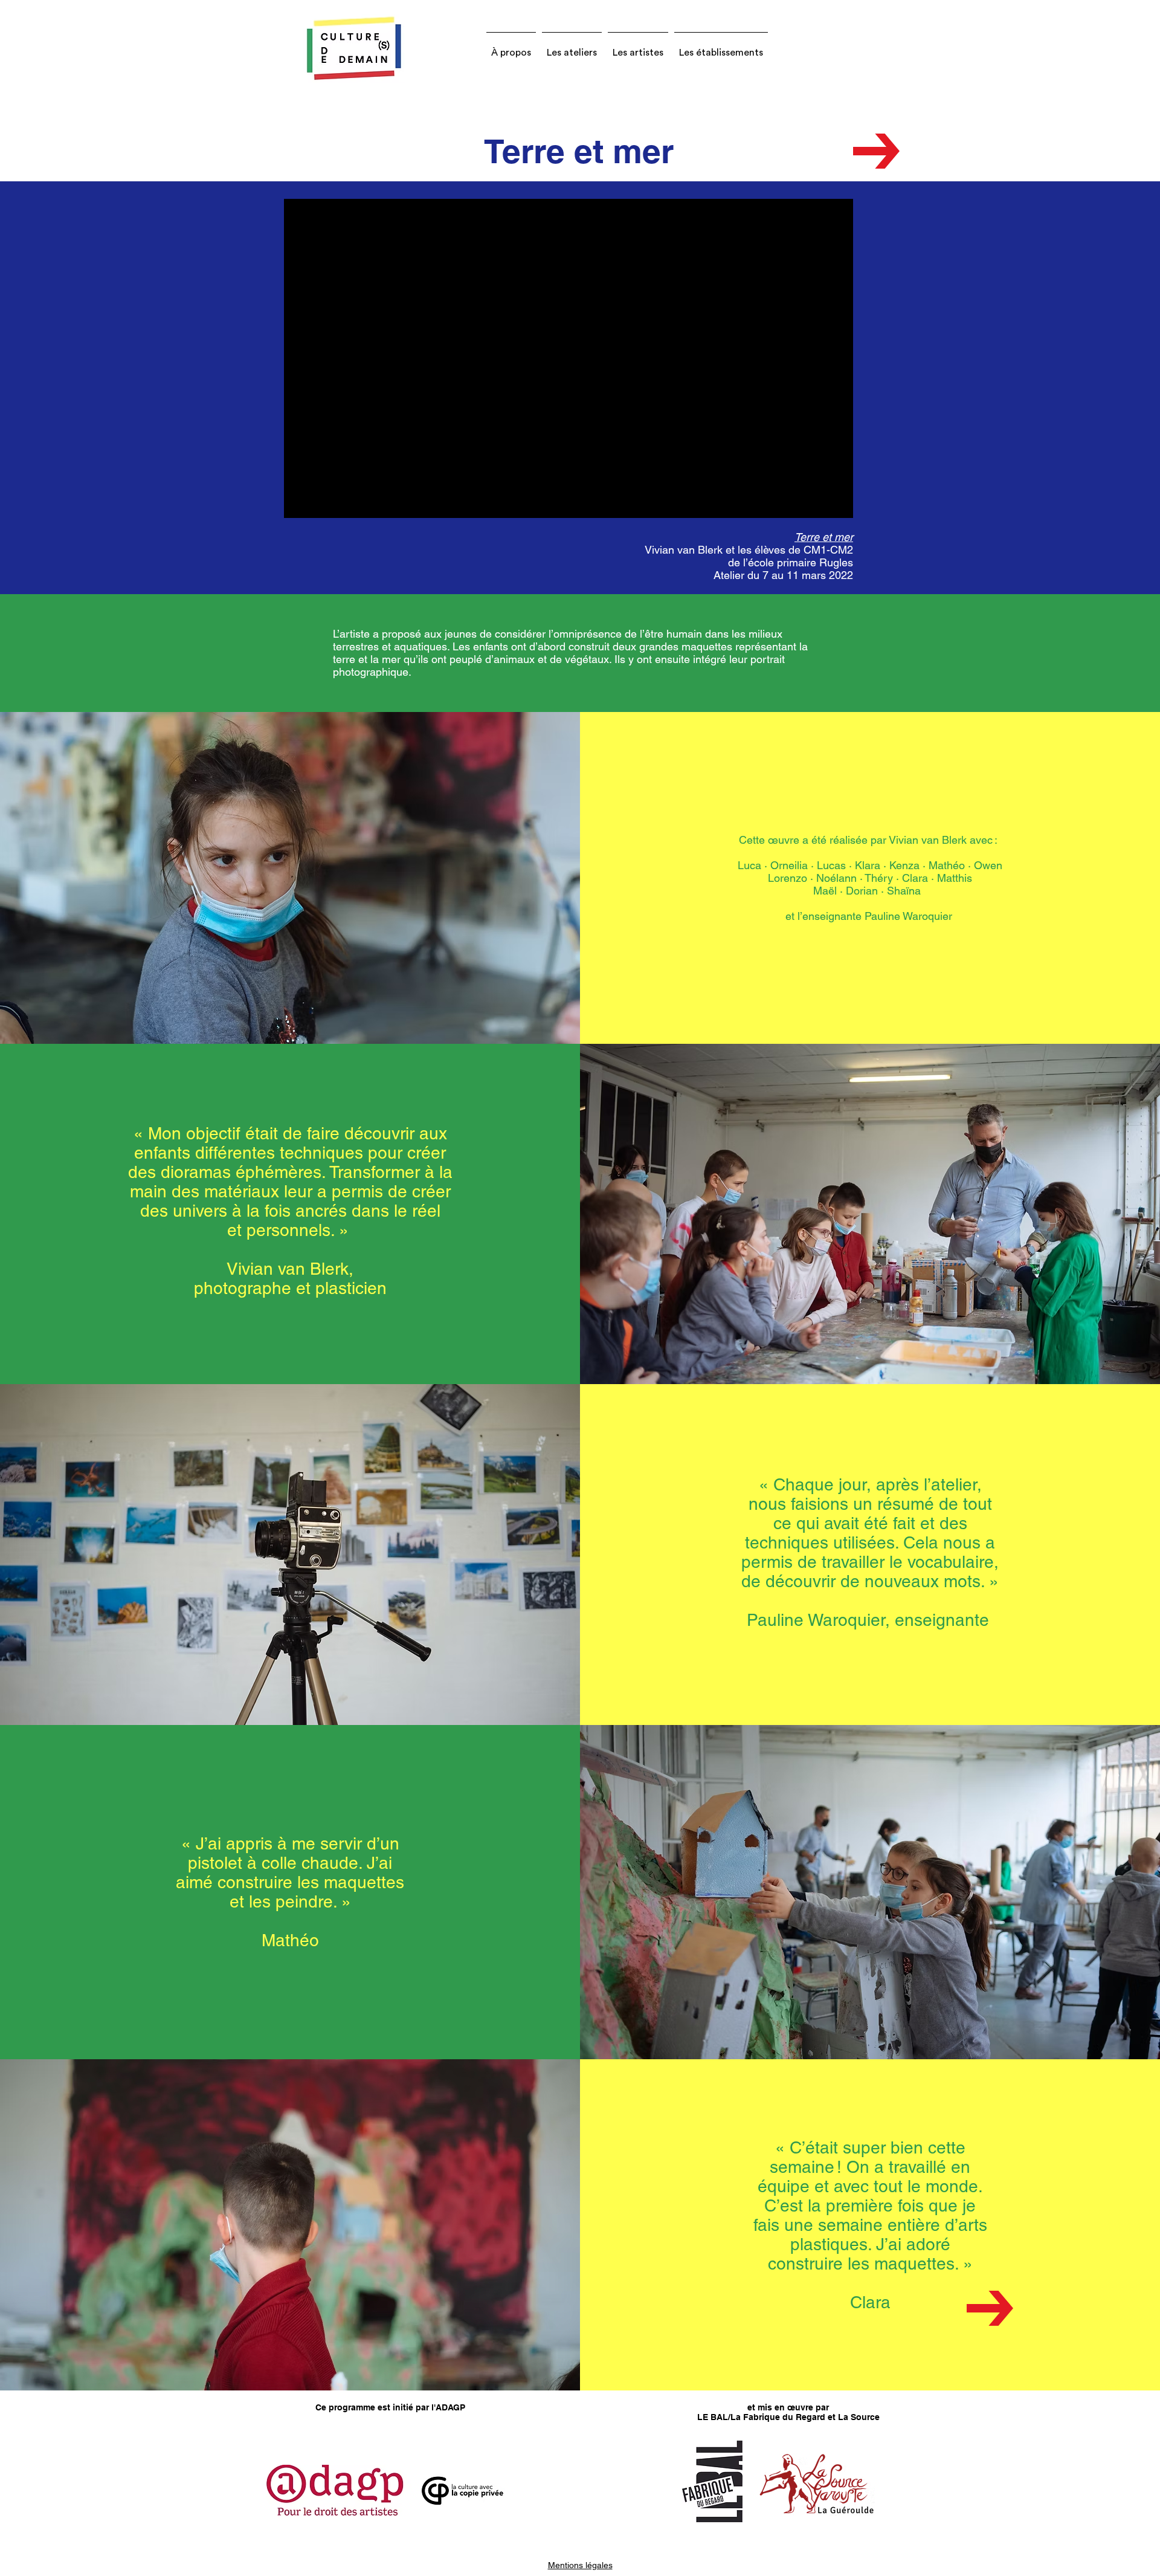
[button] (511, 47)
